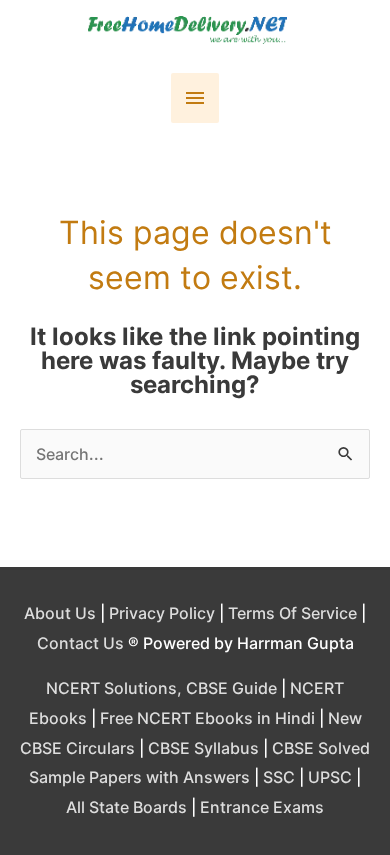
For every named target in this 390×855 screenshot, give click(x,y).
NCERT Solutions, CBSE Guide (161, 688)
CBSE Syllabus (203, 748)
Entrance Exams (262, 807)
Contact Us (80, 643)
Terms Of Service (292, 613)
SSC (279, 777)
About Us (60, 613)
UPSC (330, 777)
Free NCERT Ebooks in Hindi (207, 718)
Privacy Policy (162, 613)
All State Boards (126, 807)
